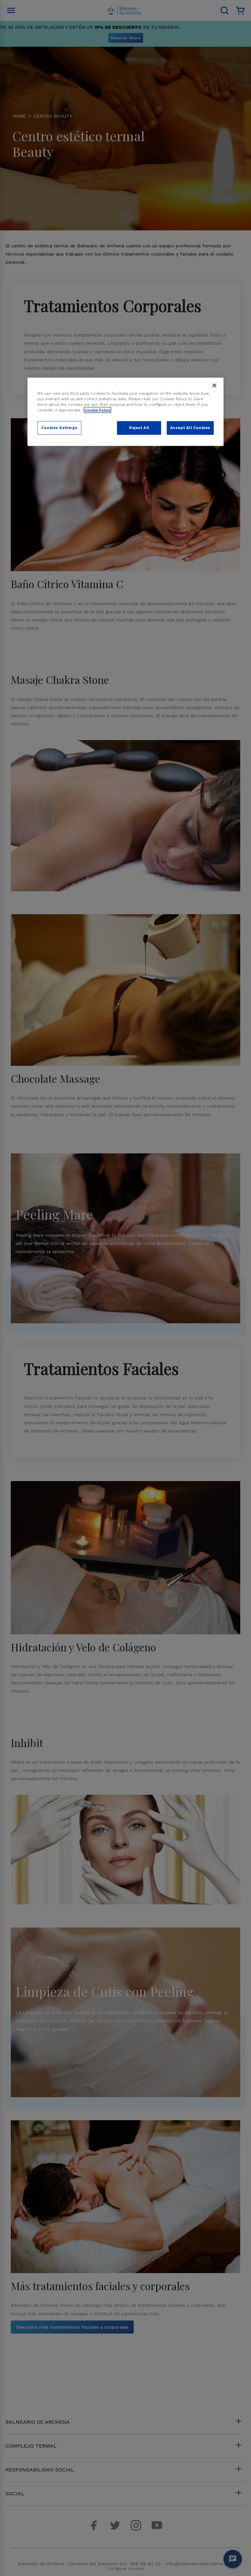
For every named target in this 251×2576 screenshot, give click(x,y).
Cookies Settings (59, 428)
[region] (125, 412)
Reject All (139, 428)
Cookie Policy (97, 410)
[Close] (214, 385)
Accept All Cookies (190, 428)
